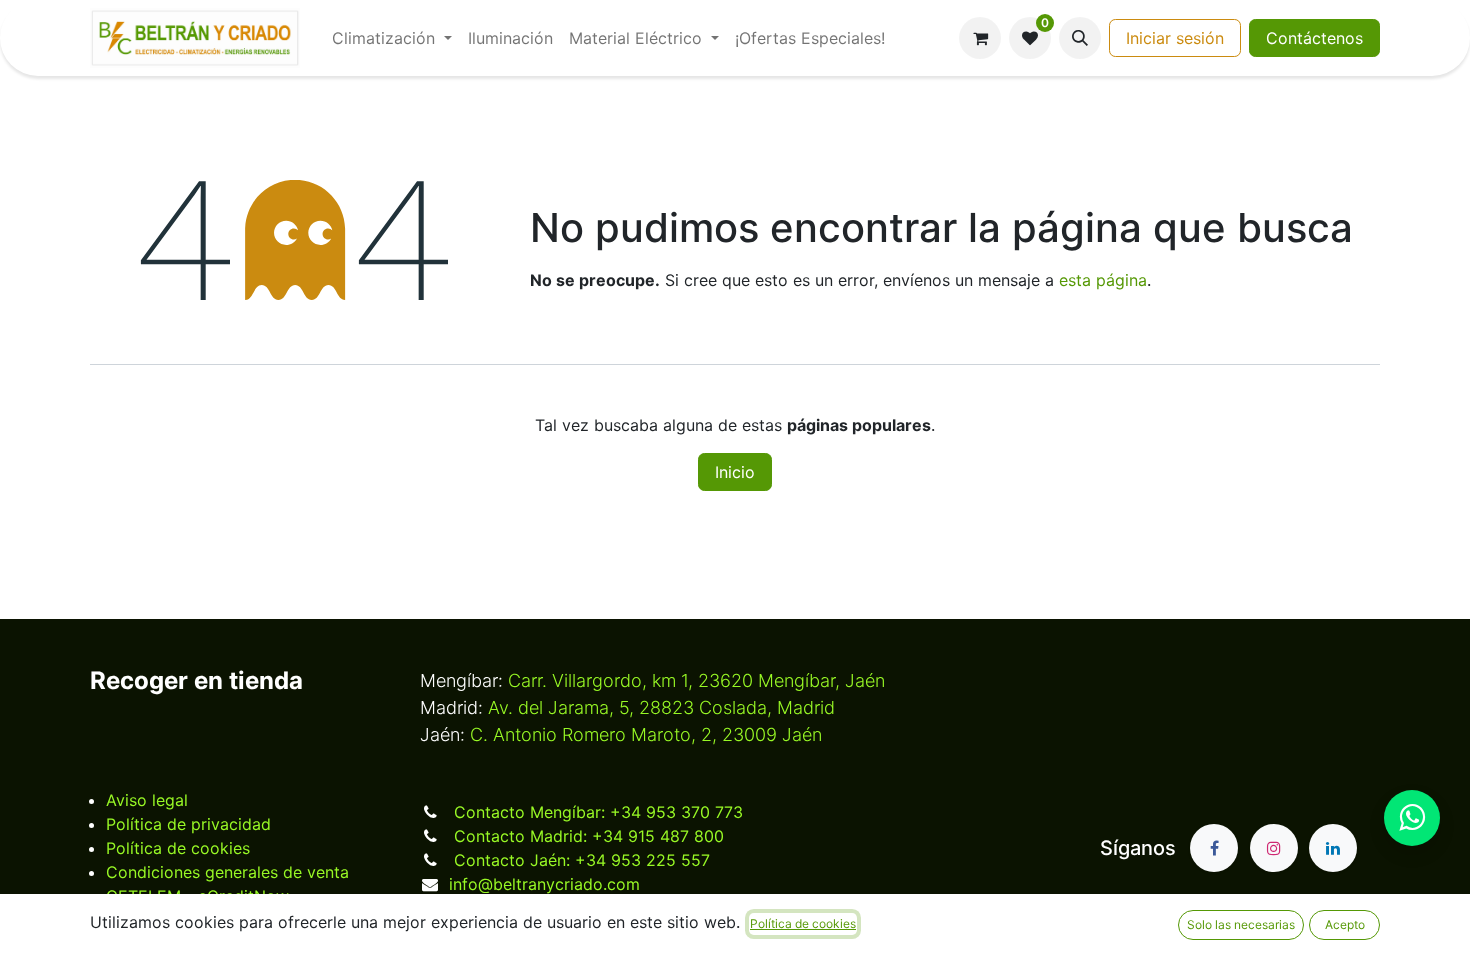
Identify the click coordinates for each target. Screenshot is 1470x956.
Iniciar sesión (1175, 38)
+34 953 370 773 (598, 812)
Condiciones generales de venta (227, 872)
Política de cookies (178, 848)
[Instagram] (1274, 848)
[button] (1080, 38)
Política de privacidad (188, 824)
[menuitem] (392, 38)
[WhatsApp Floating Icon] (1412, 818)
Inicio (735, 472)
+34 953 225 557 (582, 860)
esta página (1103, 280)
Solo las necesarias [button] (1241, 924)
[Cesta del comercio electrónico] (980, 38)
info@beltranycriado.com (544, 884)
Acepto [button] (1345, 924)
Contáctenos (1314, 38)
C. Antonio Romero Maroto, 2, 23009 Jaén (646, 734)
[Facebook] (1214, 848)
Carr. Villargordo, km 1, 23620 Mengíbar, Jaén (696, 680)
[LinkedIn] (1333, 848)
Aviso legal (147, 800)
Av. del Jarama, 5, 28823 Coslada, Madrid (661, 707)
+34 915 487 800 (589, 836)
